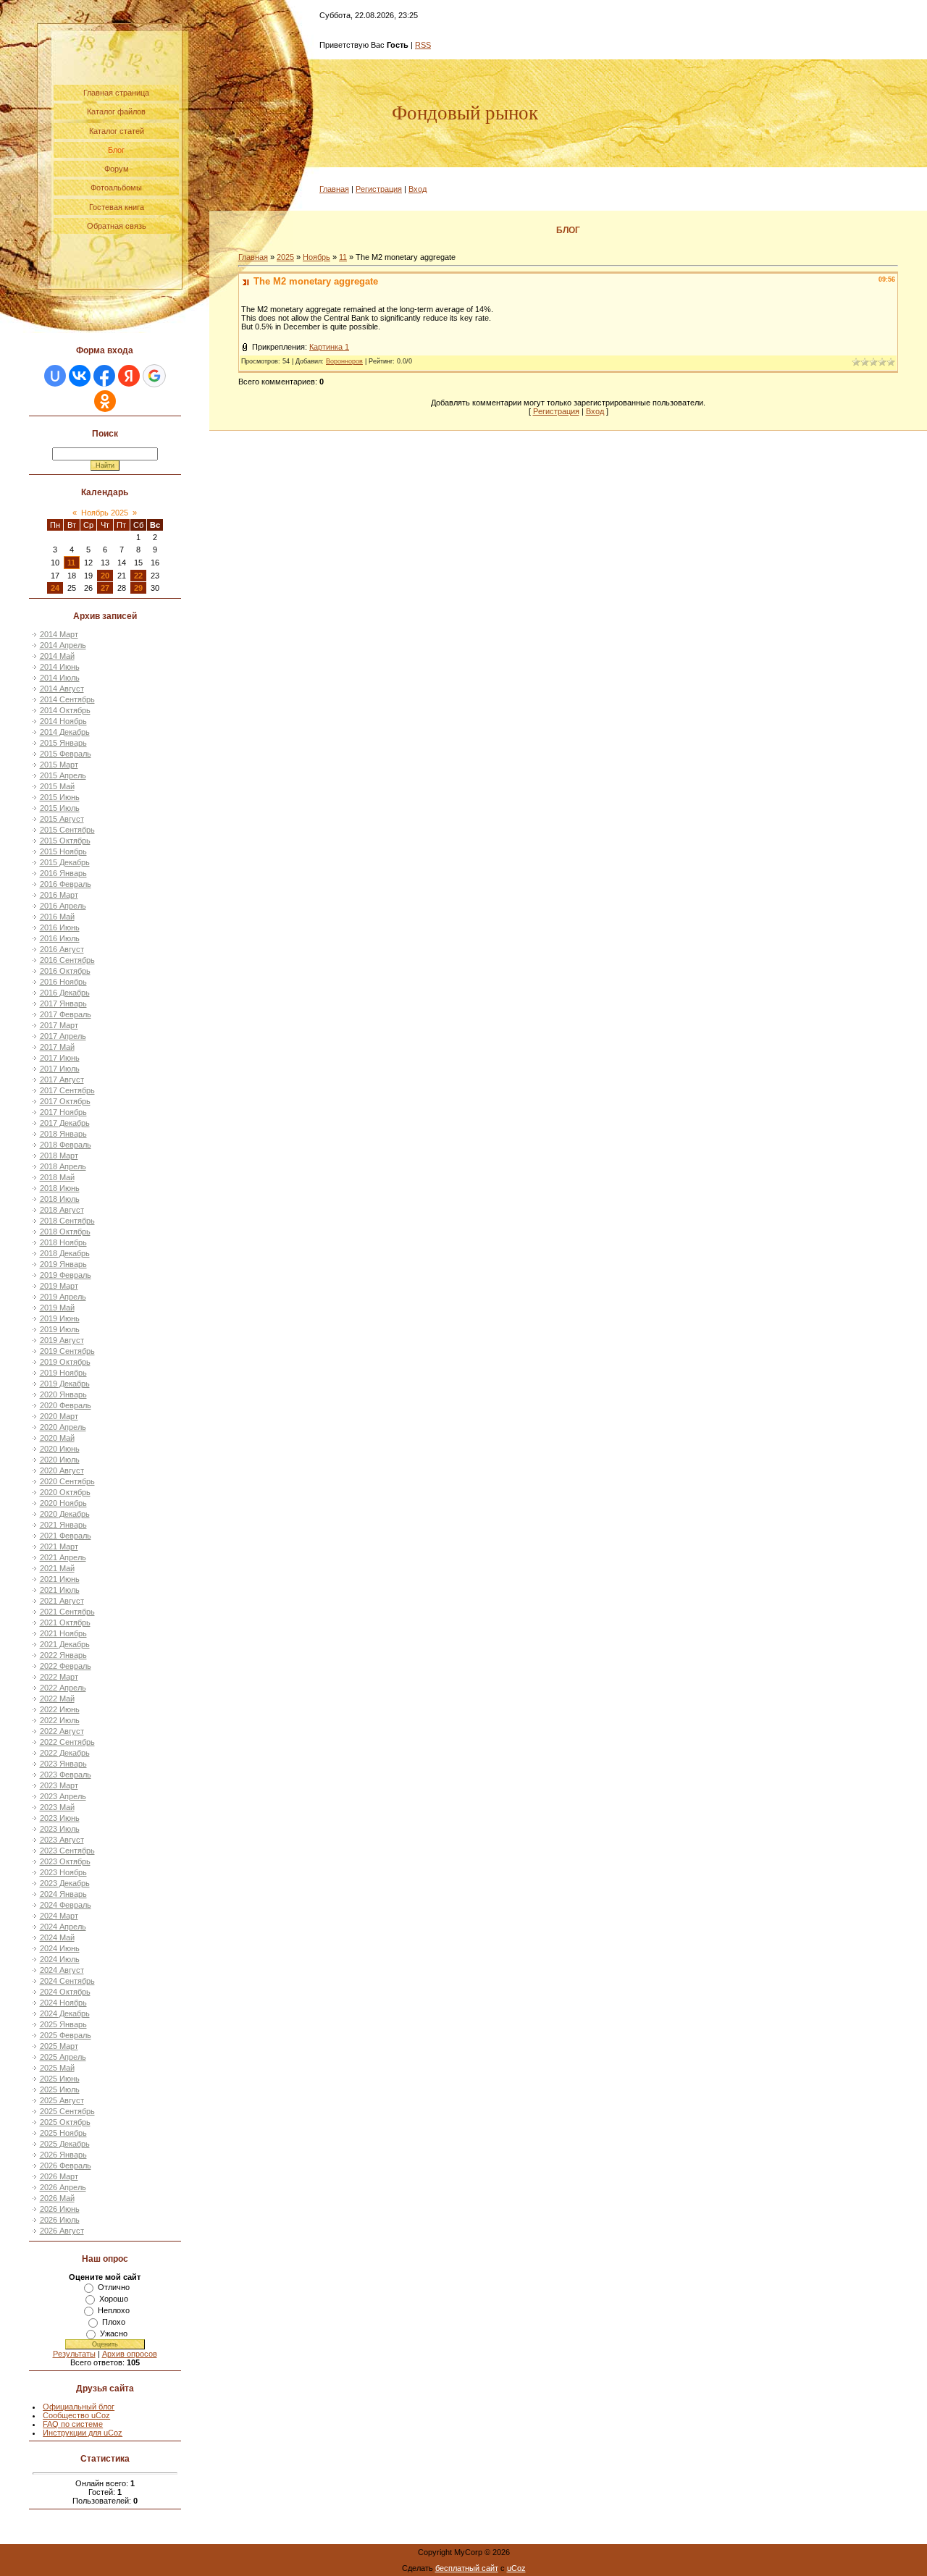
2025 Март (59, 2046)
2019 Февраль (66, 1275)
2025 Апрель (63, 2057)
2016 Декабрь (65, 993)
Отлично (114, 2287)
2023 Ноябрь (63, 1872)
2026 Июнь (60, 2209)
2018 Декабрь (65, 1253)
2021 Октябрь (65, 1622)
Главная (334, 189)
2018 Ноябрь (63, 1242)
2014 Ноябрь (63, 721)
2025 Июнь (60, 2079)
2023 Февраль (66, 1775)
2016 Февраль (66, 884)
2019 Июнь (60, 1318)
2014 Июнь (60, 667)
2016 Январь (63, 873)
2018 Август (62, 1210)
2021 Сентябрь (67, 1612)
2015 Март (59, 765)
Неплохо (114, 2310)
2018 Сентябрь (67, 1221)
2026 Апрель (63, 2187)
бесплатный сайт (467, 2568)
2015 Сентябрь (67, 830)
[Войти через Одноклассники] (105, 401)
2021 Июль (60, 1590)
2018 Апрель (63, 1166)
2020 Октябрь (65, 1492)
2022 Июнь (60, 1709)
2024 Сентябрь (67, 1981)
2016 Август (62, 949)
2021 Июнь (60, 1579)
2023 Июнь (60, 1818)
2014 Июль (60, 678)
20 (105, 576)
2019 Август (62, 1340)
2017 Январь (63, 1003)
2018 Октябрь (65, 1232)
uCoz (516, 2568)
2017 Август (62, 1079)
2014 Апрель (63, 645)
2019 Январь (63, 1264)
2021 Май (57, 1568)
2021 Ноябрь (63, 1633)
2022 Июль (60, 1720)
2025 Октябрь (65, 2122)
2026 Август (62, 2231)
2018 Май (57, 1177)
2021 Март (59, 1546)
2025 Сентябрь (67, 2111)
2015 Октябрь (65, 841)
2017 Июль (60, 1069)
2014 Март (59, 634)
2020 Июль (60, 1460)
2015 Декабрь (65, 862)
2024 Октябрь (65, 1992)
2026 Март (59, 2176)
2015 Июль (60, 808)
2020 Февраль (66, 1405)
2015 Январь (63, 743)
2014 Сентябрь (67, 699)
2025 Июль (60, 2089)
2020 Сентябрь (67, 1481)
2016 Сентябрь (67, 960)
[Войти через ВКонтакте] (80, 376)
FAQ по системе (73, 2424)
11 (71, 563)
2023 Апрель (63, 1796)
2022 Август (62, 1731)
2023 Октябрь (65, 1861)
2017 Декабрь (65, 1123)
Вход (418, 189)
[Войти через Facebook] (104, 376)
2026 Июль (60, 2220)
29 (138, 588)
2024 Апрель (63, 1927)
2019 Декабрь (65, 1384)
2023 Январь (63, 1764)
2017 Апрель (63, 1036)
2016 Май (57, 917)
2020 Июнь (60, 1449)
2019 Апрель (63, 1297)
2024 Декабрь (65, 2013)
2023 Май (57, 1807)
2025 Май (57, 2068)
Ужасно (114, 2333)
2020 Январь (63, 1394)
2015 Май (57, 786)
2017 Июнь (60, 1058)
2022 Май (57, 1699)
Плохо (114, 2322)
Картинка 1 (329, 347)
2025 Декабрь (65, 2144)
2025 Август (62, 2100)
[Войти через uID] (55, 376)
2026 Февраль (66, 2165)
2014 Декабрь (65, 732)
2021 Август (62, 1601)
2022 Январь (63, 1655)
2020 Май (57, 1438)
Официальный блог (79, 2407)
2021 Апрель (63, 1557)
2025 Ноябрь (63, 2133)
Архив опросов (130, 2354)
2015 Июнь (60, 797)
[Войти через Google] (154, 376)
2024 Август (62, 1970)
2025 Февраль (66, 2035)
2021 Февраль (66, 1536)
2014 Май (57, 656)
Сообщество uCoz (76, 2415)
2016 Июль (60, 938)
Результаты (74, 2354)
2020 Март (59, 1416)
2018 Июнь (60, 1188)
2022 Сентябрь (67, 1742)
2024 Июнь (60, 1948)
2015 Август (62, 819)
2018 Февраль (66, 1145)
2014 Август (62, 689)
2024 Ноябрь (63, 2003)
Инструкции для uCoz (83, 2433)
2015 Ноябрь (63, 851)
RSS (423, 45)
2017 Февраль (66, 1014)
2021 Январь (63, 1525)
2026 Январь (63, 2155)
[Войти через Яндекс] (129, 376)
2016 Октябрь (65, 971)
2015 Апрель (63, 775)
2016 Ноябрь (63, 982)
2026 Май (57, 2198)
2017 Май (57, 1047)
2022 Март (59, 1677)
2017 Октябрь (65, 1101)
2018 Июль (60, 1199)
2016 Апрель (63, 906)
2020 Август (62, 1470)
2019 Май (57, 1308)
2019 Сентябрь (67, 1351)
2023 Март (59, 1785)
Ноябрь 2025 (105, 513)
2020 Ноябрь (63, 1503)
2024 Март (59, 1916)
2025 (285, 257)
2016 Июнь (60, 927)
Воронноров (344, 361)
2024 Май (57, 1937)
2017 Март (59, 1025)
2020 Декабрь (65, 1514)
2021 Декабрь (65, 1644)
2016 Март (59, 895)
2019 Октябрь (65, 1362)
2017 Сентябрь (67, 1090)
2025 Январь (63, 2024)
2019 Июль (60, 1329)
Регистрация (379, 189)
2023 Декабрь (65, 1883)
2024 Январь (63, 1894)
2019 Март (59, 1286)
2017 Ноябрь (63, 1112)
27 (105, 588)
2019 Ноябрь (63, 1373)
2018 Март (59, 1156)
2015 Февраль (66, 754)
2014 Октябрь (65, 710)
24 (55, 588)
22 (138, 576)
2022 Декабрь (65, 1753)
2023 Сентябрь (67, 1851)
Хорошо (114, 2299)
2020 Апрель (63, 1427)
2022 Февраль (66, 1666)
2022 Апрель (63, 1688)
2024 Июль (60, 1959)
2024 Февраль (66, 1905)
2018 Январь (63, 1134)
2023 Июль (60, 1829)
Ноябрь (316, 257)
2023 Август (62, 1840)
